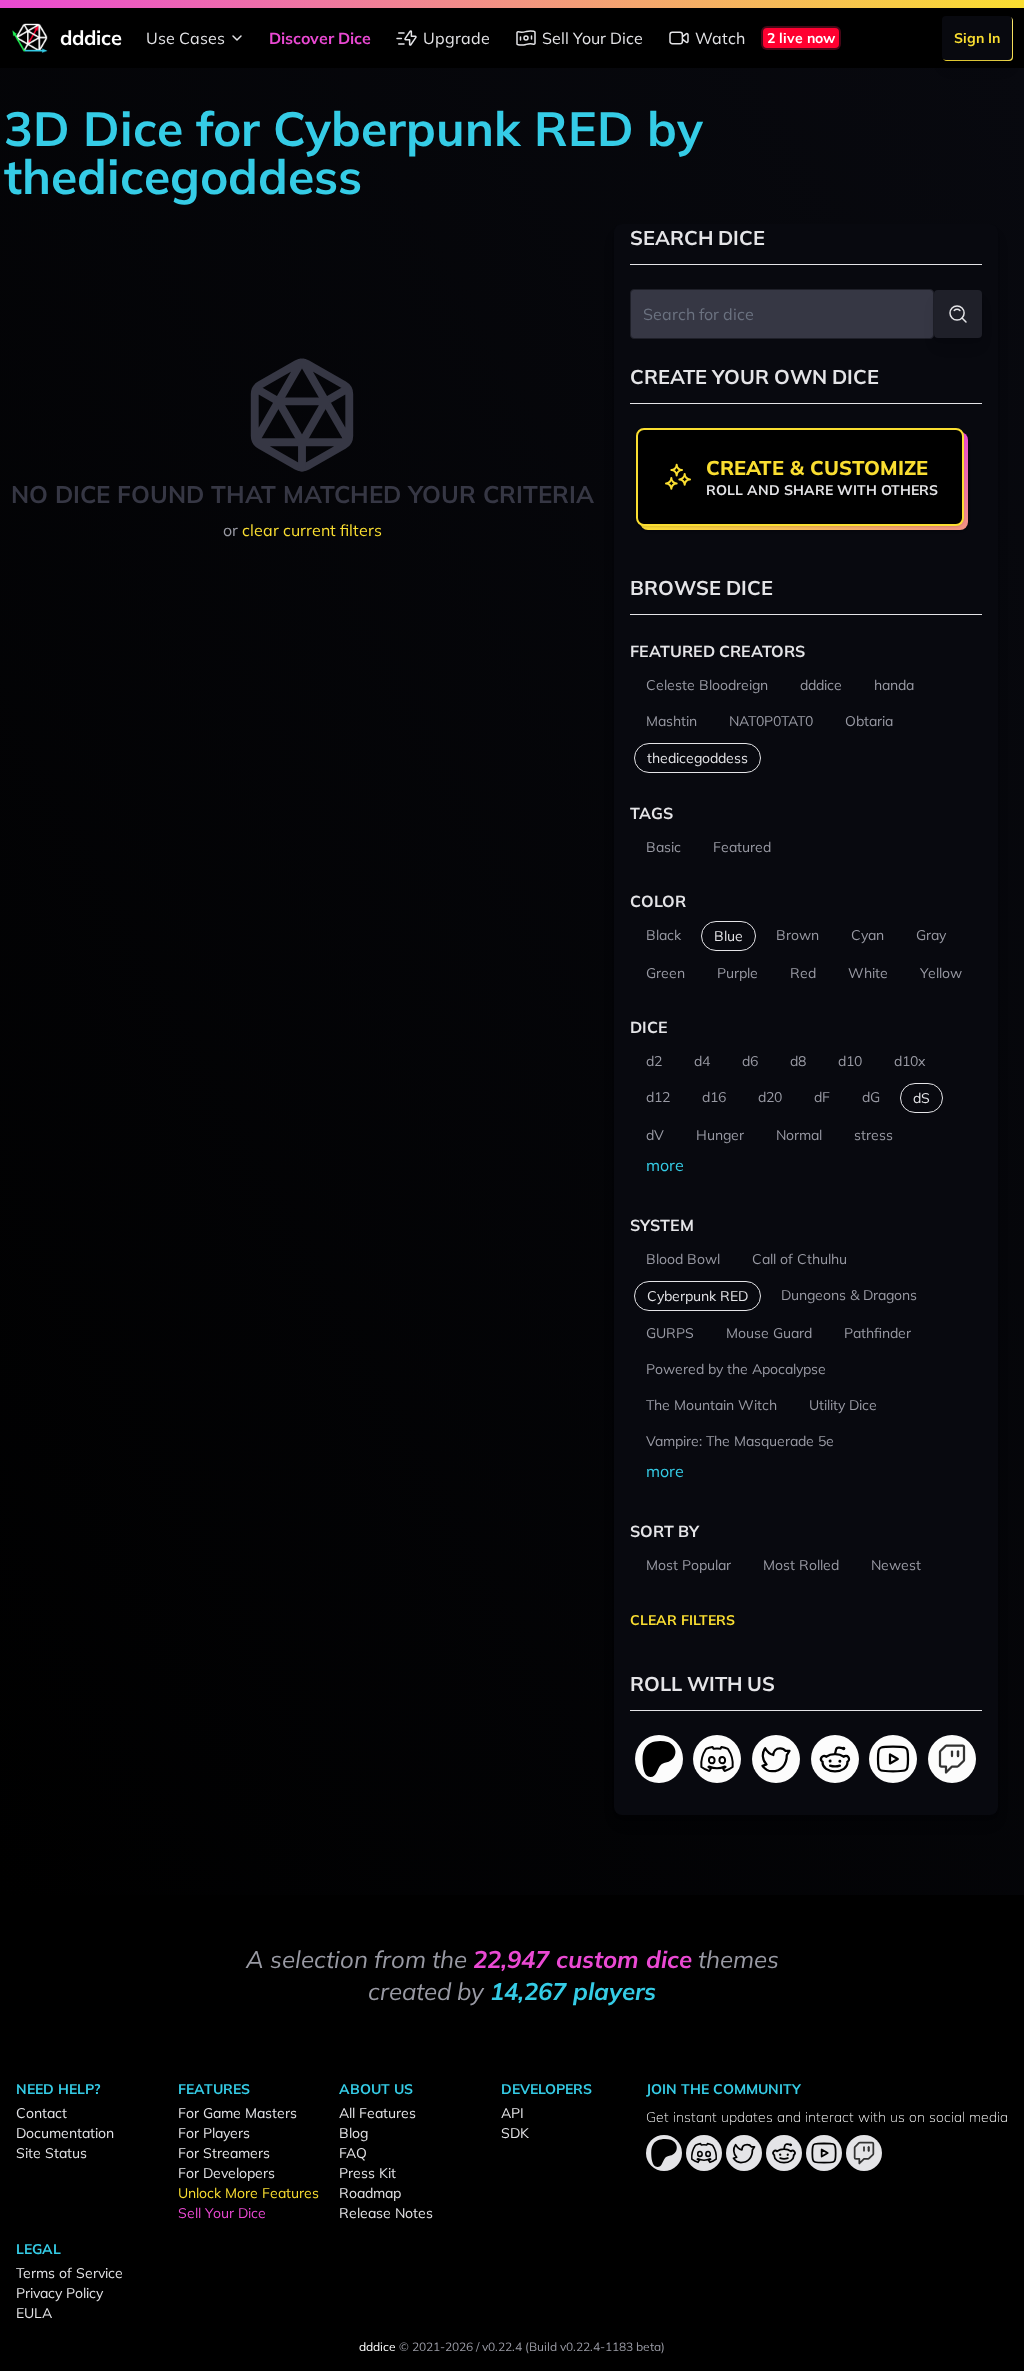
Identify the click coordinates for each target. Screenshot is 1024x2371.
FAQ (353, 2153)
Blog (353, 2133)
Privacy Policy (59, 2293)
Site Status (51, 2153)
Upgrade (456, 38)
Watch (720, 38)
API (512, 2113)
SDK (515, 2133)
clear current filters (312, 530)
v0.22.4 (502, 2346)
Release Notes (386, 2213)
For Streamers (224, 2153)
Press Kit (367, 2173)
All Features (377, 2113)
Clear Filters (682, 1620)
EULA (34, 2313)
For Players (214, 2133)
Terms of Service (69, 2273)
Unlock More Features (248, 2193)
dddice (377, 2346)
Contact (41, 2113)
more (665, 1165)
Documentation (65, 2133)
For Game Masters (237, 2113)
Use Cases (185, 38)
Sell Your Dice (592, 38)
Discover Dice (320, 38)
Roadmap (370, 2193)
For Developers (226, 2173)
